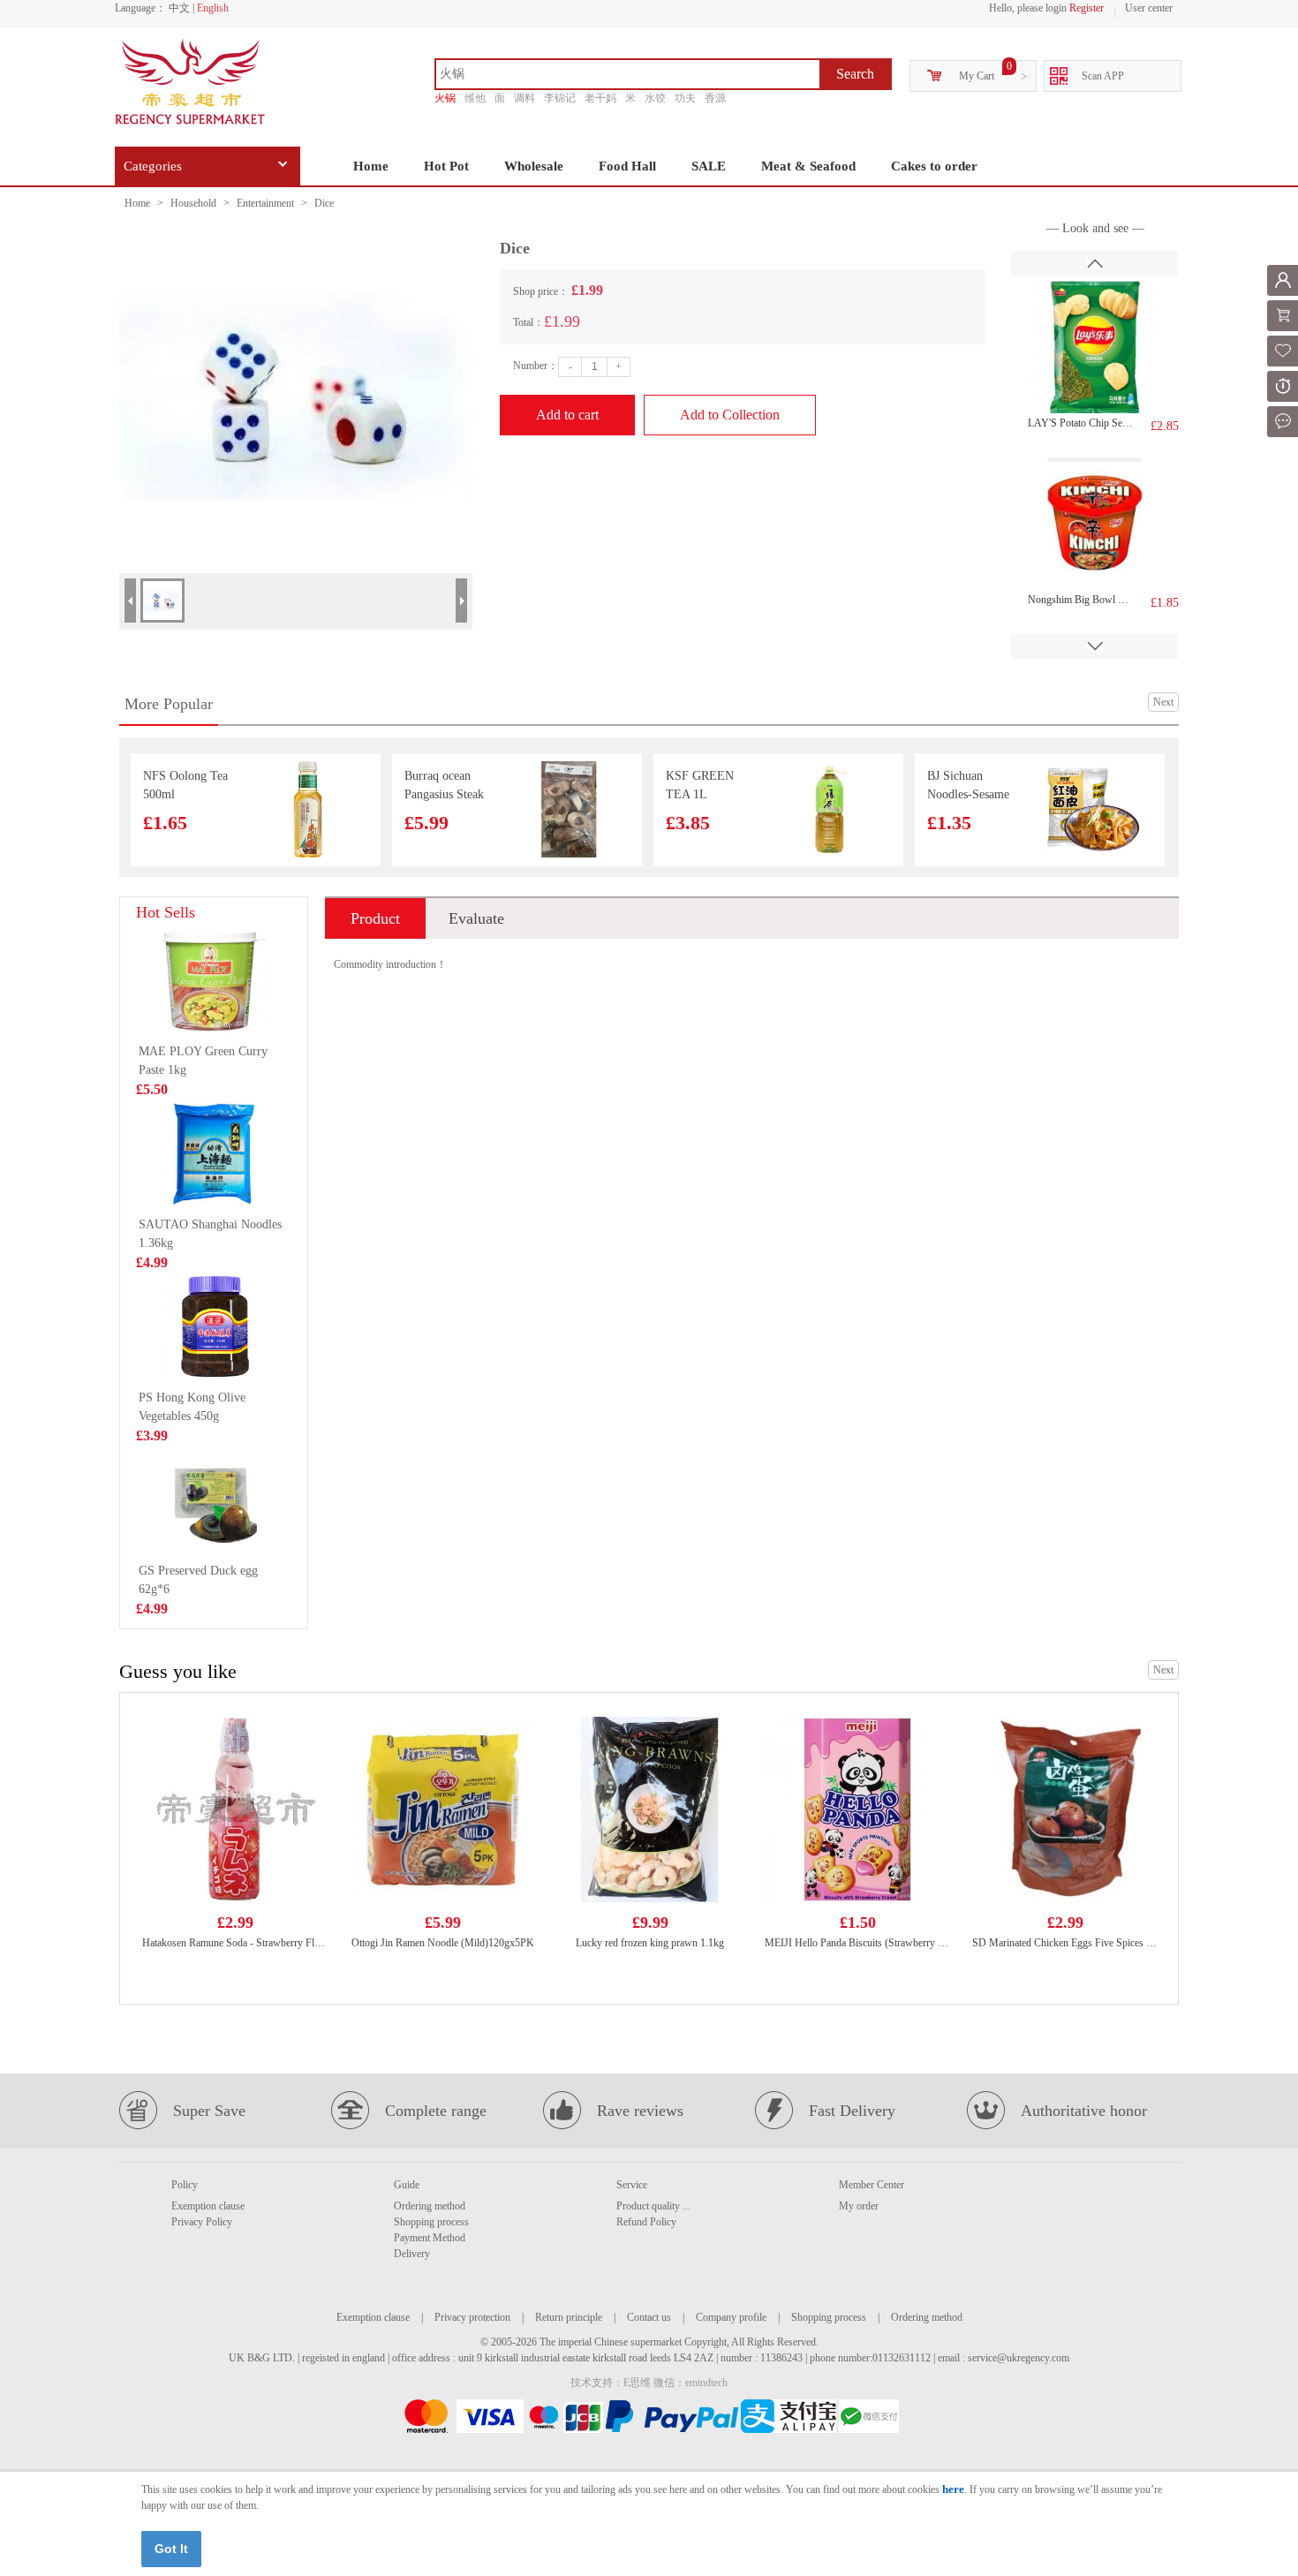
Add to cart (567, 415)
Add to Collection (730, 415)
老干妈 (600, 98)
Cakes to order (934, 166)
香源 (715, 98)
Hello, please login (1028, 8)
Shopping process (431, 2222)
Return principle (569, 2317)
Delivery (412, 2254)
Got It (171, 2549)
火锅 (445, 98)
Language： (140, 8)
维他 (475, 98)
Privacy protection (472, 2317)
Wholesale (534, 166)
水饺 (655, 98)
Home (371, 166)
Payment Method (430, 2238)
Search (855, 74)
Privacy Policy (202, 2222)
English (213, 8)
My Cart (977, 76)
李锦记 (560, 98)
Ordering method (430, 2206)
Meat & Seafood (808, 166)
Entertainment (265, 203)
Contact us (649, 2317)
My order (859, 2206)
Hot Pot (446, 166)
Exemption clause (208, 2206)
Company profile (731, 2317)
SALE (709, 166)
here (953, 2489)
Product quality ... (653, 2206)
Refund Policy (646, 2222)
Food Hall (627, 166)
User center (1149, 8)
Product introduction (375, 924)
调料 (524, 98)
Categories (153, 166)
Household (193, 203)
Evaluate (476, 918)
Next (1163, 702)
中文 (179, 8)
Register (1087, 8)
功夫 (685, 98)
